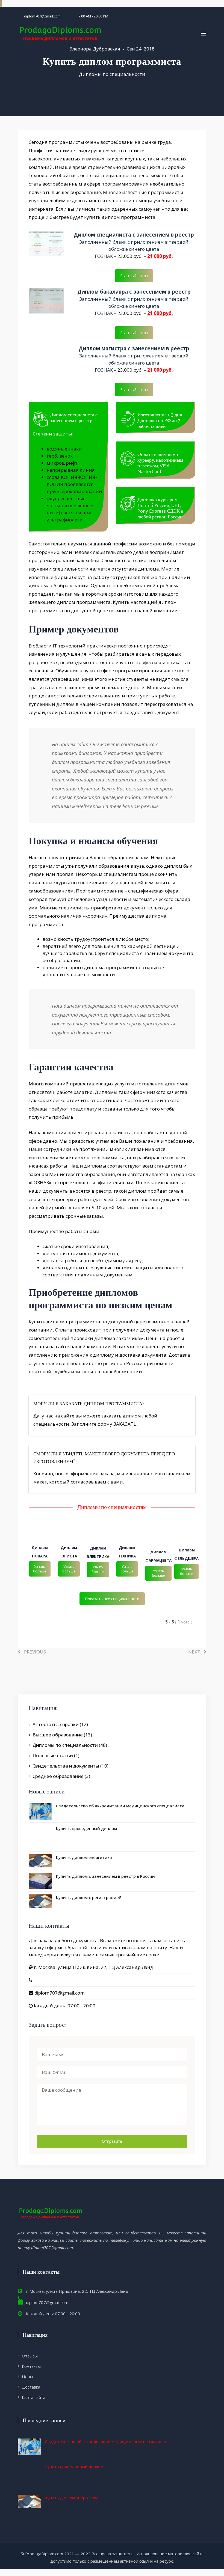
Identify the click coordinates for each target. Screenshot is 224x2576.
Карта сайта (34, 2397)
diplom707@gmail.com (42, 16)
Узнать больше (40, 1569)
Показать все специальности (112, 1599)
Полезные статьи (53, 1755)
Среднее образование (58, 1776)
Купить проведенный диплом (86, 1828)
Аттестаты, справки (56, 1724)
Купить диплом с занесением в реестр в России (105, 1876)
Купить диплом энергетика (84, 1857)
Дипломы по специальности (112, 74)
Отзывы (30, 2356)
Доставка (31, 2387)
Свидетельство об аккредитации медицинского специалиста (120, 1806)
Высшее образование (58, 1735)
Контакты (31, 2366)
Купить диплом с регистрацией (89, 1897)
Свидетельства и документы (66, 1766)
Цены (27, 2377)
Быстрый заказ (134, 276)
